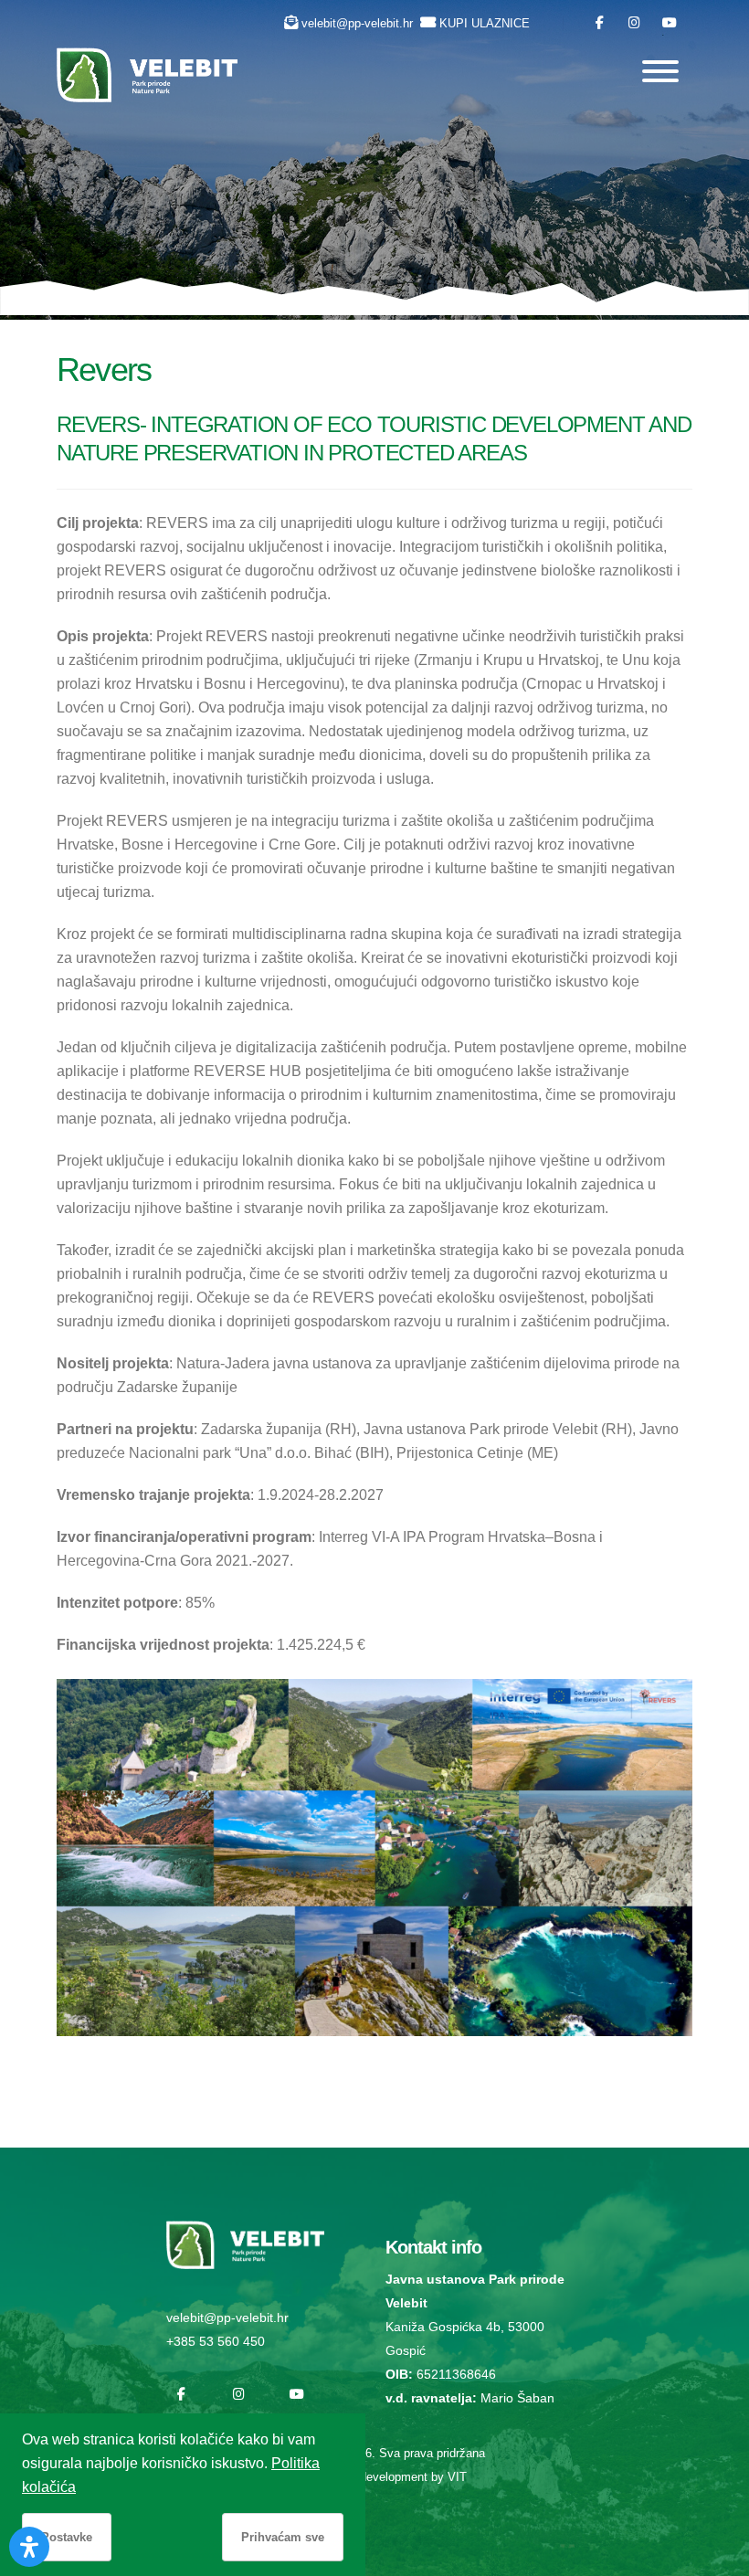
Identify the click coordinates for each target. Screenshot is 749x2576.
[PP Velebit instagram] (634, 23)
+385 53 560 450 (216, 2341)
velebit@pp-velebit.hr (357, 23)
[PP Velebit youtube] (669, 23)
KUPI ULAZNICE (485, 23)
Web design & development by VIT (374, 2477)
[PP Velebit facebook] (600, 23)
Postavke (67, 2537)
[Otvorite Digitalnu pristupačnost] (29, 2547)
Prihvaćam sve (283, 2537)
